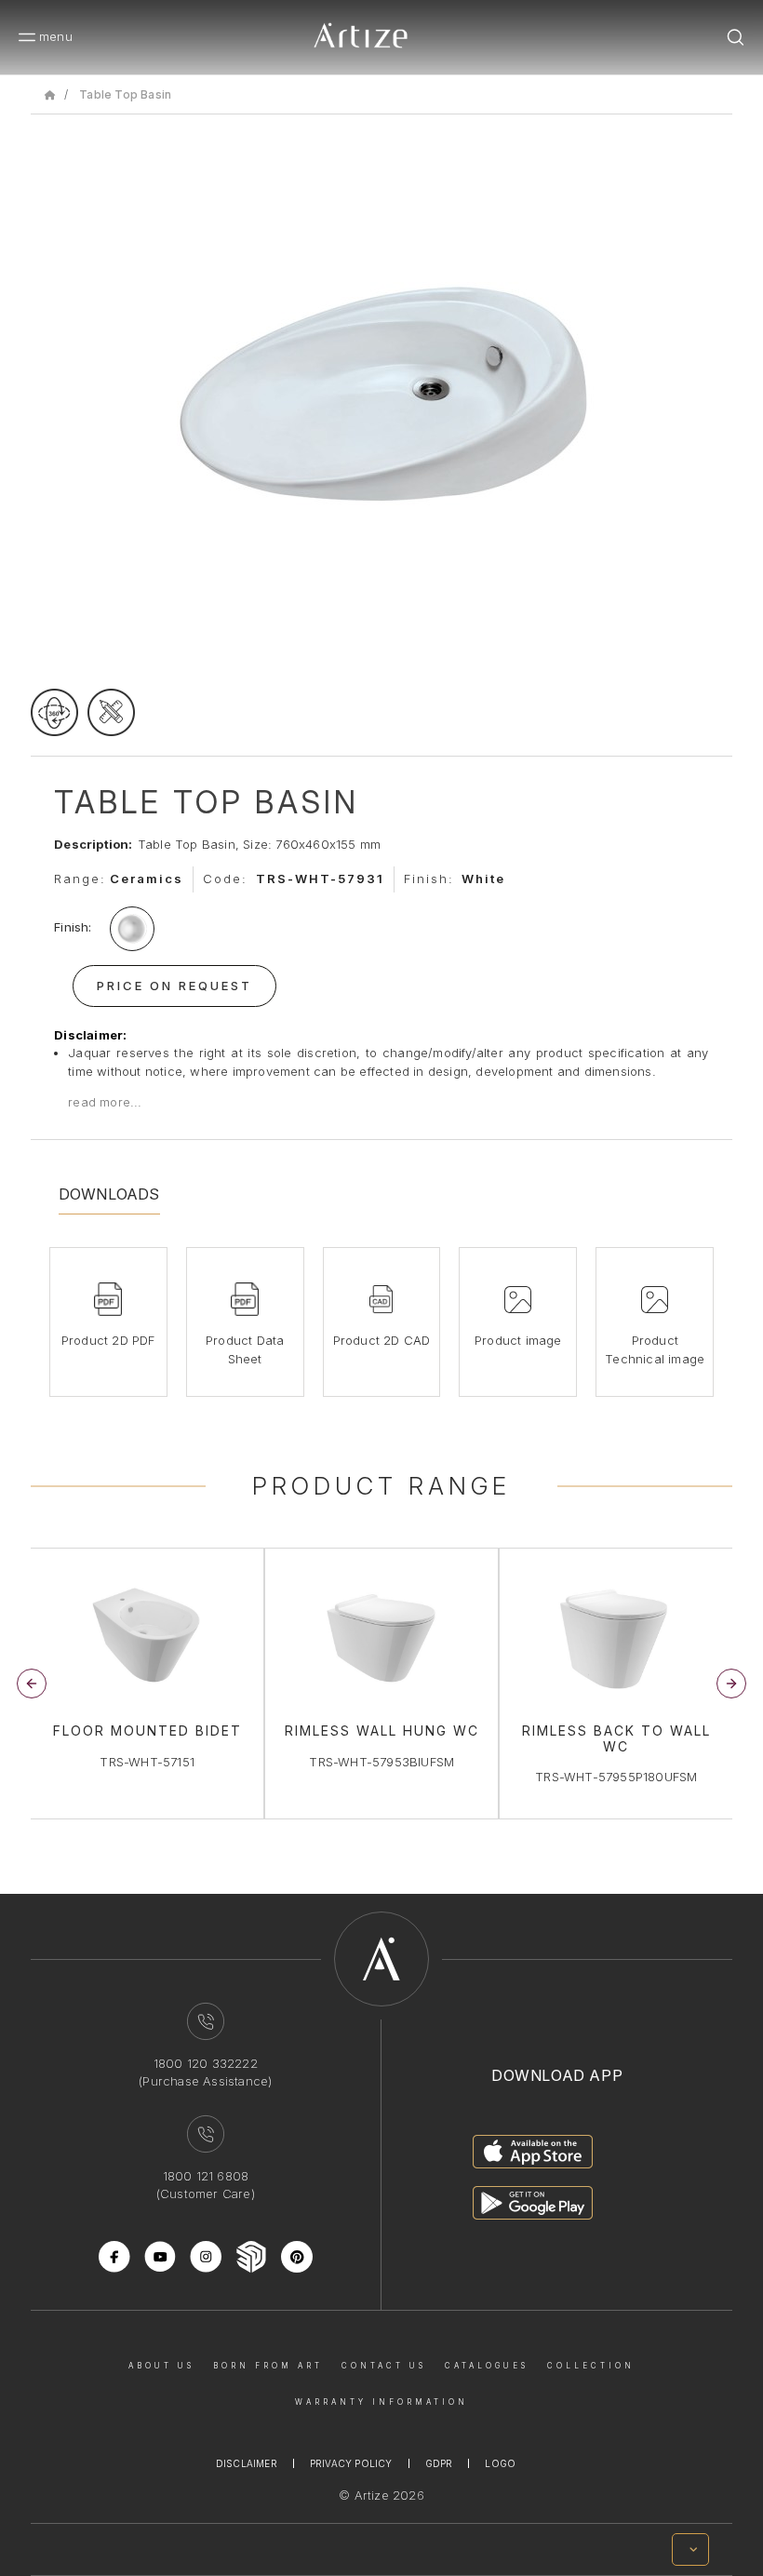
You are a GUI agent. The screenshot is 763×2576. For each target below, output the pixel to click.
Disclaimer (247, 2463)
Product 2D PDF (108, 1340)
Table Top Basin (125, 94)
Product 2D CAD (382, 1340)
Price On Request (174, 986)
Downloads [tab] (109, 1194)
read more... (105, 1102)
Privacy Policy (351, 2463)
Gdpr (439, 2463)
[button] (731, 1684)
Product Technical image (655, 1349)
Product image (518, 1340)
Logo (500, 2463)
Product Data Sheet (245, 1349)
